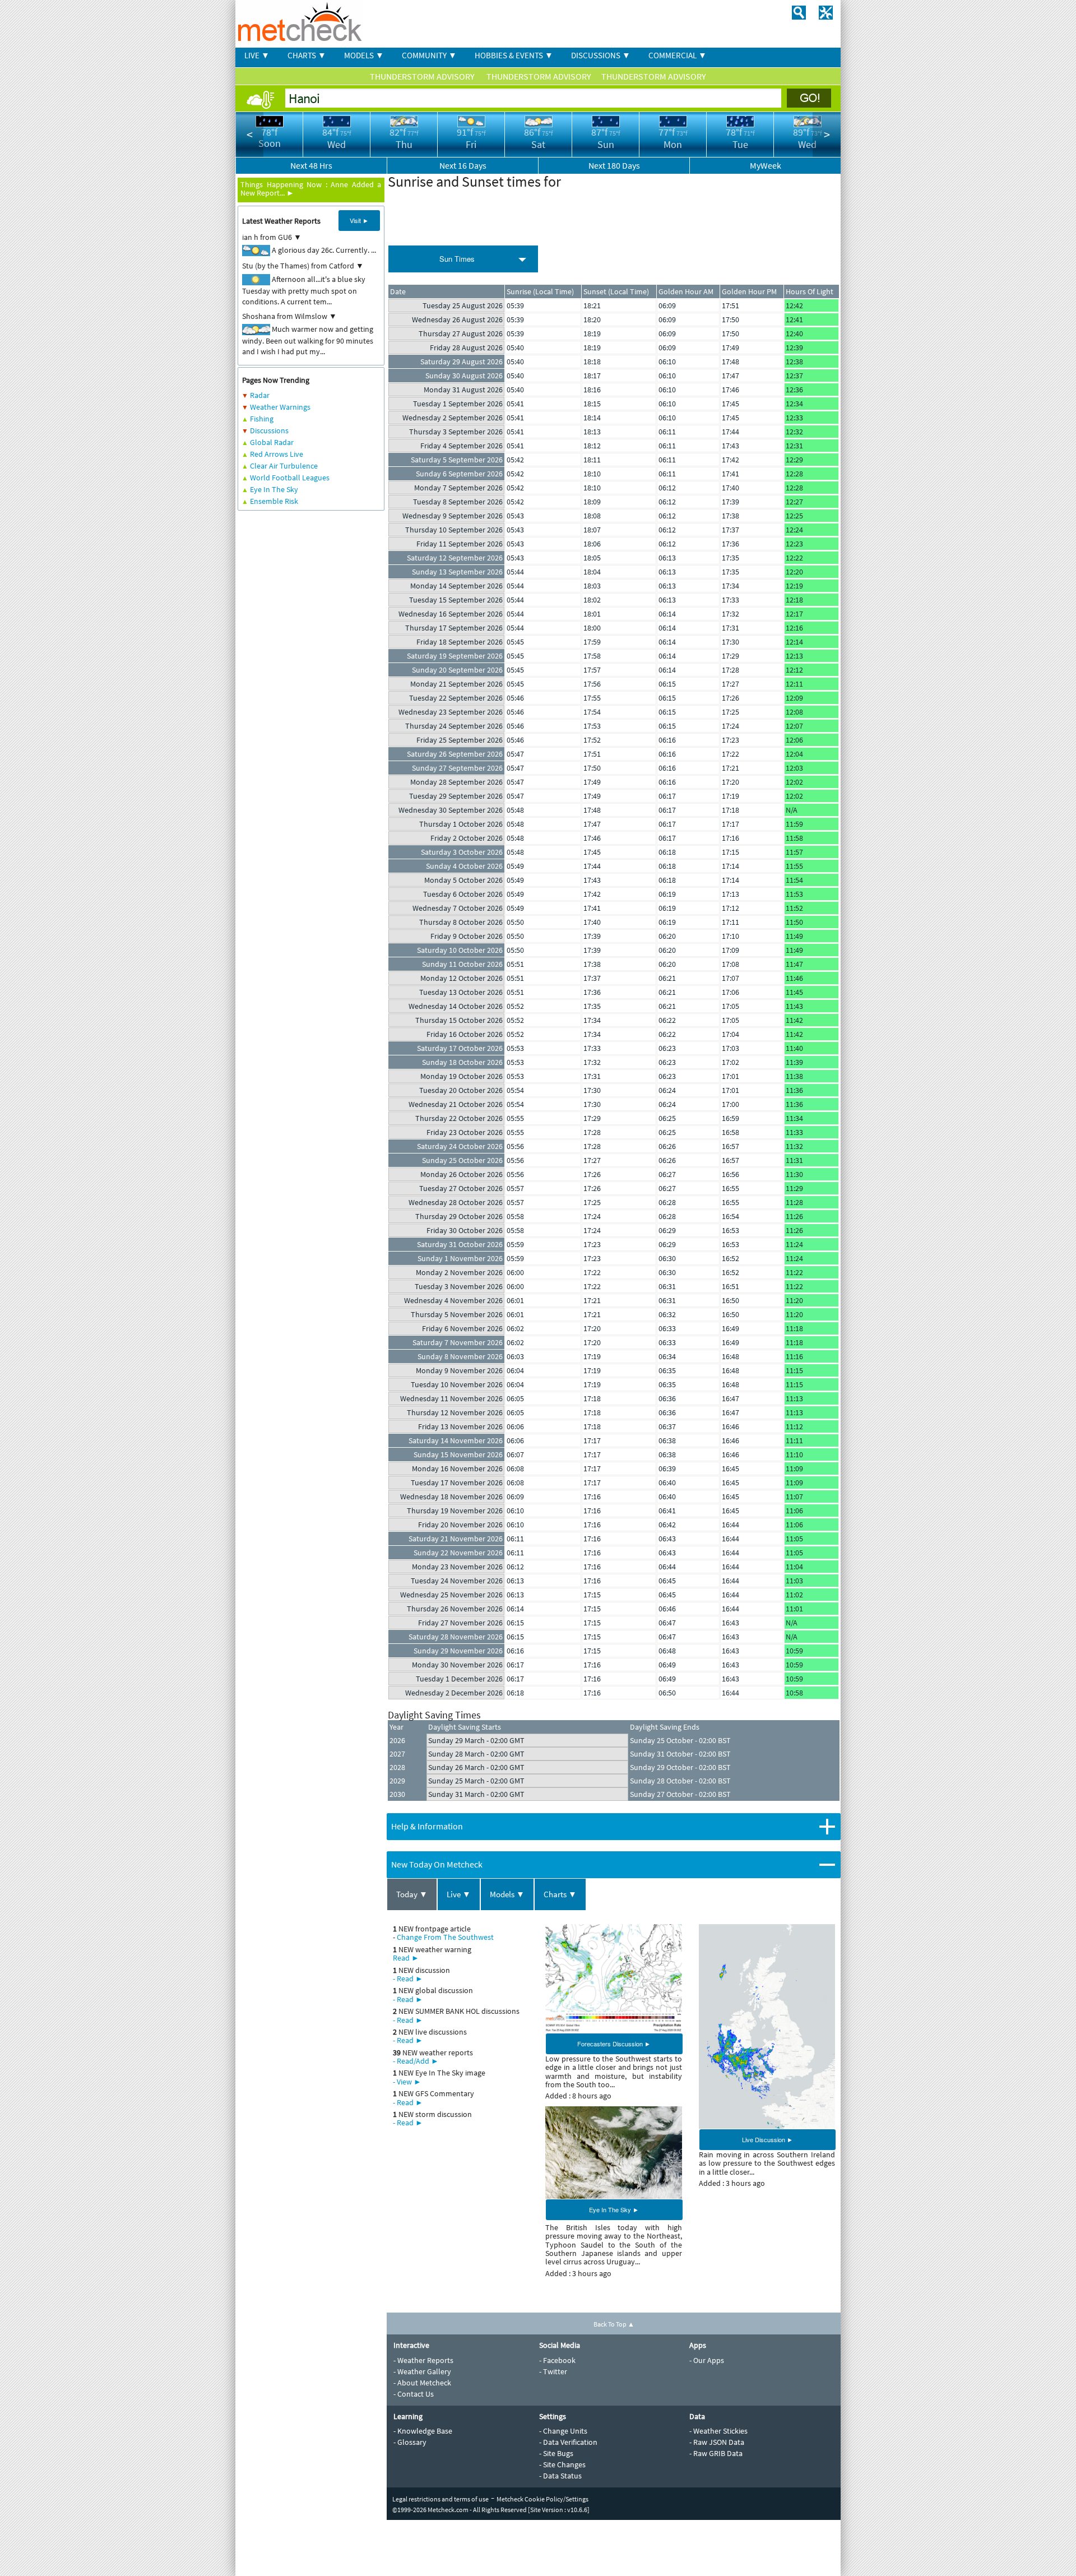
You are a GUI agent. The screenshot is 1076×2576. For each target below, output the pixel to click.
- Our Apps (707, 2360)
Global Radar (272, 442)
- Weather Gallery (422, 2371)
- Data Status (560, 2476)
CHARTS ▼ (307, 55)
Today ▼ (412, 1894)
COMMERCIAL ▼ (678, 55)
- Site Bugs (556, 2453)
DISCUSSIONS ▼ (601, 55)
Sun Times (457, 259)
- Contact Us (414, 2394)
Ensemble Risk (274, 501)
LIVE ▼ (257, 55)
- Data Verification (568, 2442)
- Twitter (553, 2371)
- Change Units (563, 2431)
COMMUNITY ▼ (429, 55)
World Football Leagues (290, 478)
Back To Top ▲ (614, 2324)
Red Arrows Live (277, 454)
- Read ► (408, 1979)
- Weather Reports (423, 2360)
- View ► (407, 2082)
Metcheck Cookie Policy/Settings (542, 2499)
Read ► (406, 1958)
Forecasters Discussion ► (614, 2044)
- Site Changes (562, 2464)
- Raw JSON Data (717, 2442)
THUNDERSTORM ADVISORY (423, 76)
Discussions (269, 430)
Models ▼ (507, 1894)
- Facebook (557, 2360)
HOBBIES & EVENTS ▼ (514, 55)
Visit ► (359, 220)
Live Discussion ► (767, 2139)
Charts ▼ (560, 1894)
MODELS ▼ (364, 55)
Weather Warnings (280, 407)
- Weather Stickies (718, 2431)
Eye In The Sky (274, 489)
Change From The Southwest (445, 1937)
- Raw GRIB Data (716, 2453)
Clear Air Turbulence (284, 466)
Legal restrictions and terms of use (440, 2499)
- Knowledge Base (423, 2431)
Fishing (262, 419)
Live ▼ (459, 1894)
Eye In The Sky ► (614, 2209)
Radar (260, 395)
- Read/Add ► (416, 2061)
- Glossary (410, 2442)
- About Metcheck (422, 2383)
